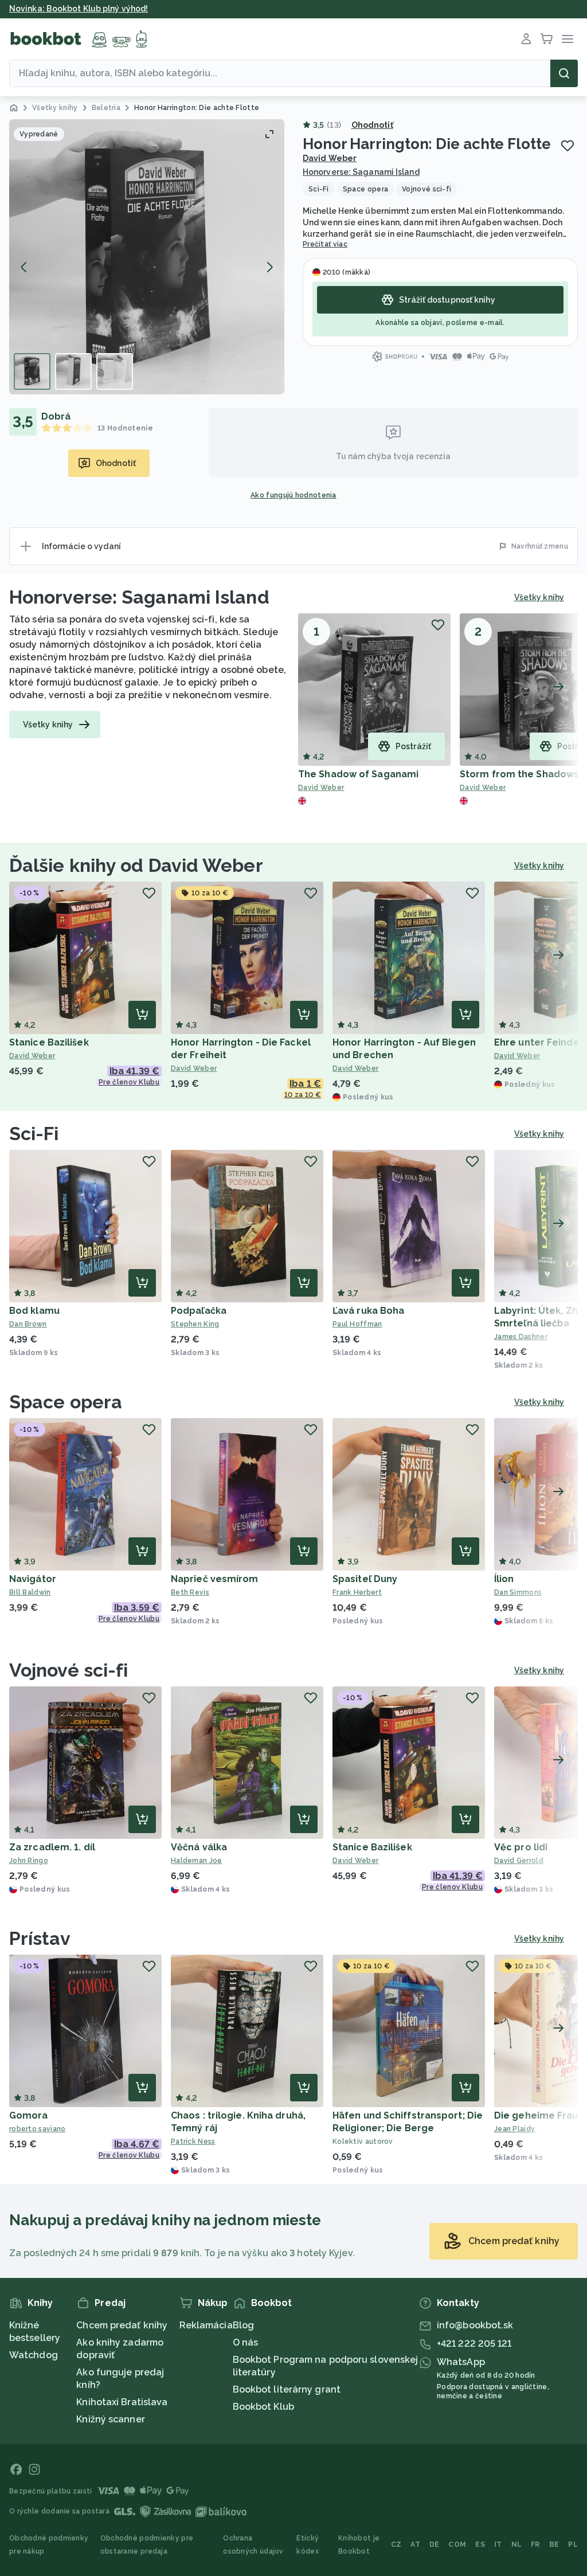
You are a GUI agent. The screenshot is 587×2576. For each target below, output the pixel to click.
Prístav (40, 1938)
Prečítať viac (325, 244)
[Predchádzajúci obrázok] (24, 267)
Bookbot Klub (263, 2407)
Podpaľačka (199, 1311)
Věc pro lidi (521, 1847)
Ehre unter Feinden (540, 1042)
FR (535, 2544)
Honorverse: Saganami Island (361, 172)
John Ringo (29, 1861)
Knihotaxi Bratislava (122, 2402)
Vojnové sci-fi (69, 1670)
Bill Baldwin (30, 1592)
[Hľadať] (564, 73)
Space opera (66, 1402)
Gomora (29, 2115)
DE (435, 2544)
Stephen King (195, 1324)
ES (480, 2544)
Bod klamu (34, 1311)
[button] (147, 257)
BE (554, 2544)
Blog (243, 2325)
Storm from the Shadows (519, 774)
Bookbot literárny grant (287, 2389)
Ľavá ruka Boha (368, 1311)
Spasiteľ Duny (365, 1579)
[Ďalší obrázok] (269, 267)
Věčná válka (199, 1847)
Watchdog (34, 2355)
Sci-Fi (34, 1134)
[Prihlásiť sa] (526, 39)
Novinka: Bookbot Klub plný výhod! (79, 9)
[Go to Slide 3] (115, 371)
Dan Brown (28, 1324)
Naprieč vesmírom (215, 1579)
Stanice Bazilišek (49, 1042)
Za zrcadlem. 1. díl (52, 1847)
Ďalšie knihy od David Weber (136, 865)
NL (517, 2544)
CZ (396, 2544)
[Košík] (547, 39)
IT (498, 2544)
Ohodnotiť (372, 125)
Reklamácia (206, 2325)
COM (457, 2544)
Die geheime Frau (536, 2115)
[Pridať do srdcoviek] (568, 146)
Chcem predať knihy (122, 2325)
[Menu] (568, 39)
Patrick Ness (193, 2142)
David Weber (330, 158)
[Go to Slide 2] (73, 371)
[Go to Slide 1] (32, 371)
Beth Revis (190, 1592)
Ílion (504, 1579)
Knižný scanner (110, 2419)
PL (573, 2544)
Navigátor (33, 1579)
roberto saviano (38, 2129)
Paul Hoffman (357, 1324)
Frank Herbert (357, 1592)
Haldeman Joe (197, 1861)
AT (415, 2544)
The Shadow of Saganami (358, 774)
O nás (246, 2342)
